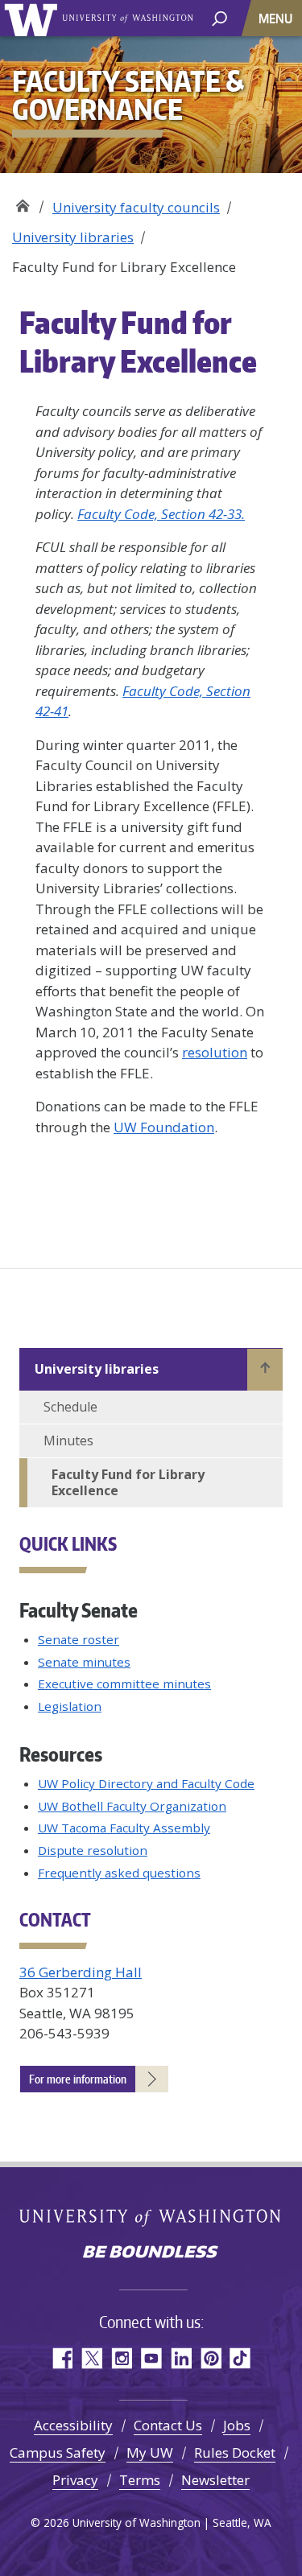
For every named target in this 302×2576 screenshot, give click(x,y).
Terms (140, 2480)
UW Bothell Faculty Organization (132, 1806)
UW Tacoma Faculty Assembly (124, 1828)
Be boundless (151, 2253)
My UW (150, 2452)
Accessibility (73, 2425)
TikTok (240, 2358)
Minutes (68, 1440)
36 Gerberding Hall (81, 1972)
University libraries (73, 237)
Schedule (70, 1407)
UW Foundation (164, 1127)
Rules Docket (235, 2452)
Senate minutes (84, 1662)
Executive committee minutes (124, 1684)
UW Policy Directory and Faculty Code (146, 1783)
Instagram (121, 2358)
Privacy (75, 2480)
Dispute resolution (93, 1850)
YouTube (151, 2358)
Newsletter (215, 2480)
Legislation (70, 1706)
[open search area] (219, 17)
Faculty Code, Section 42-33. (161, 514)
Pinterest (211, 2358)
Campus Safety (58, 2452)
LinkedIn (181, 2358)
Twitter (91, 2358)
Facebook (62, 2358)
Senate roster (79, 1639)
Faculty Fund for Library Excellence (128, 1483)
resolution (215, 1052)
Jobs (237, 2425)
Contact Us (168, 2425)
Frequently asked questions (119, 1873)
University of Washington (33, 18)
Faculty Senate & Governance (22, 202)
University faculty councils (136, 207)
